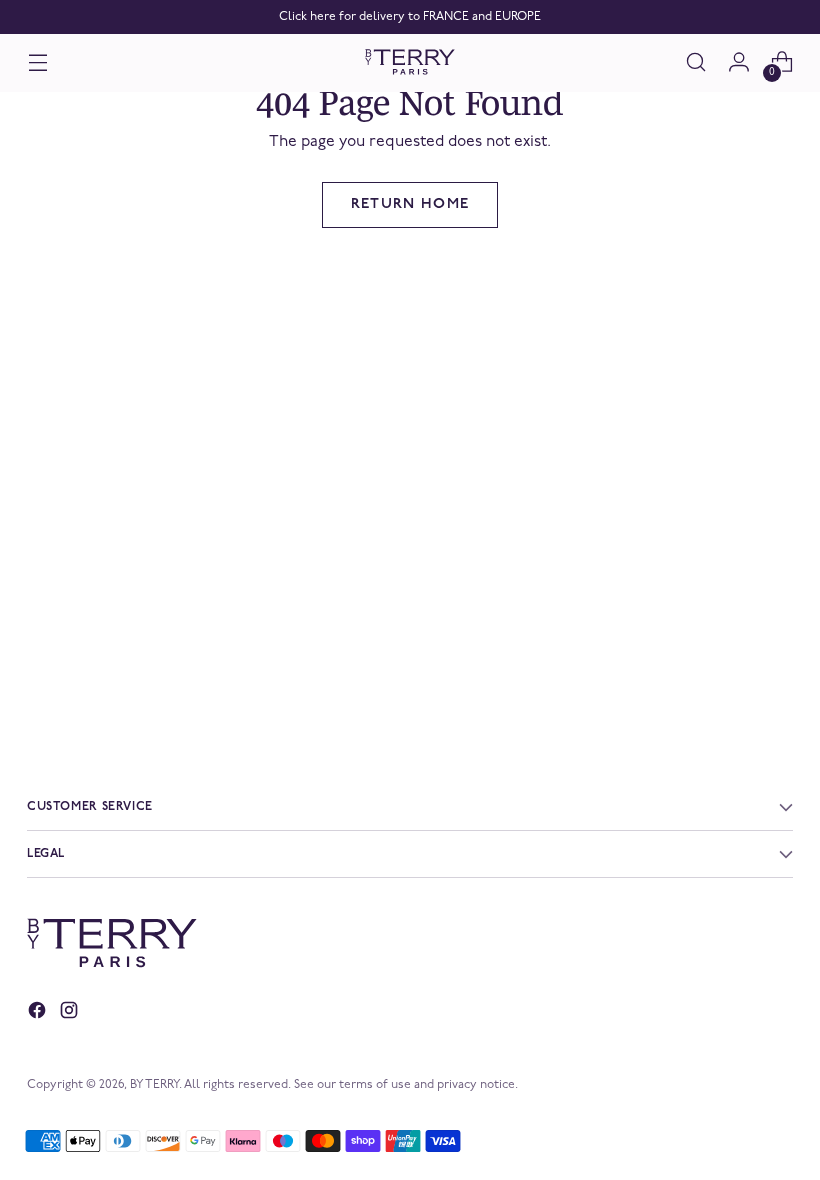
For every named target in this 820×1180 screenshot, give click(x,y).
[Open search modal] (696, 62)
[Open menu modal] (37, 62)
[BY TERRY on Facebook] (39, 1014)
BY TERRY (154, 1085)
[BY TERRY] (410, 62)
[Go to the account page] (739, 62)
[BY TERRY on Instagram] (71, 1014)
